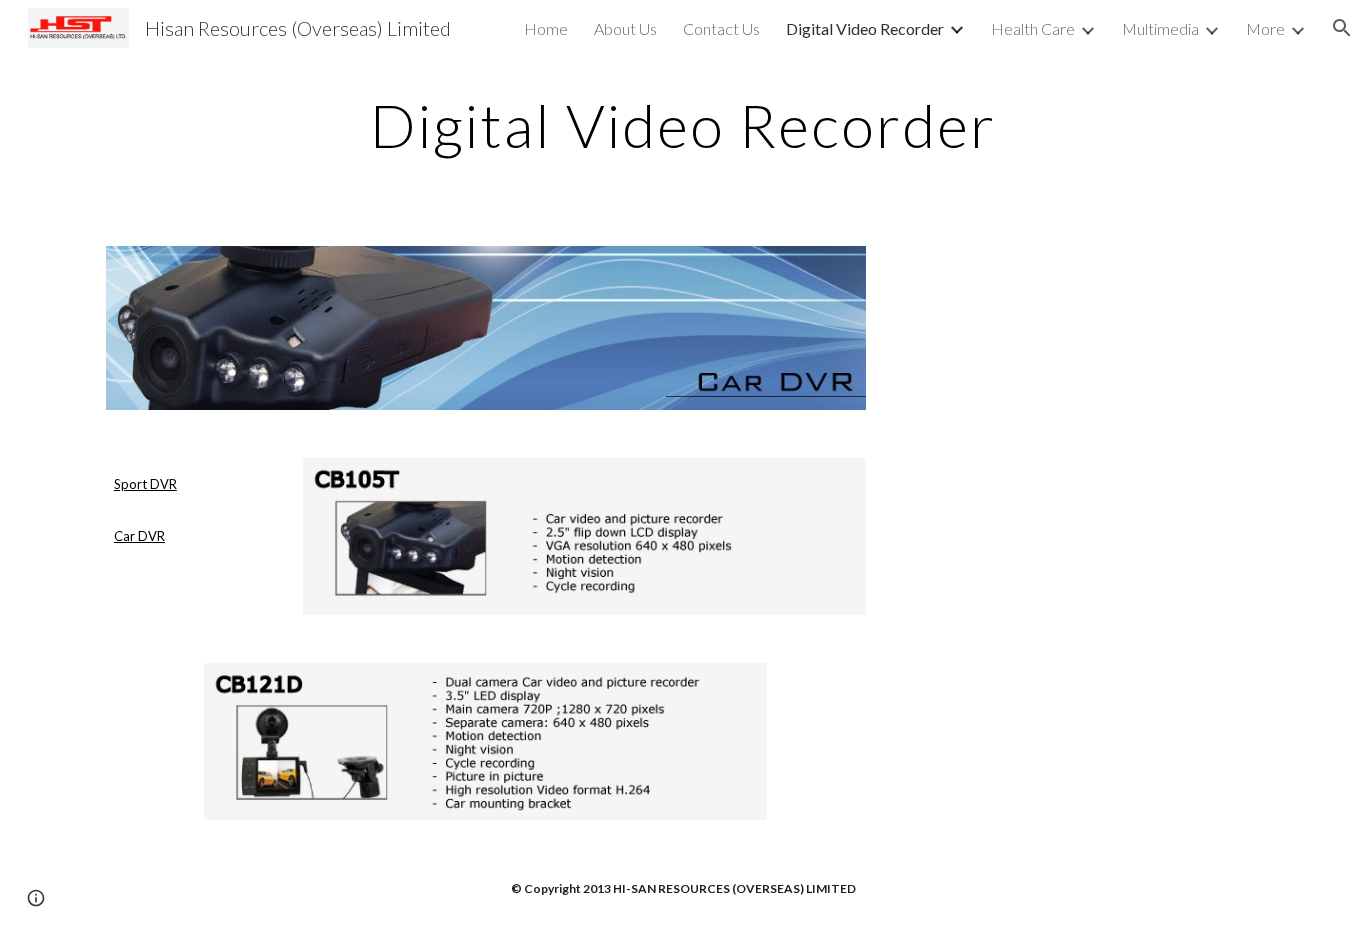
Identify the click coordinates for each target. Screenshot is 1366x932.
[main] (683, 125)
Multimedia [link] (1160, 28)
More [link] (1265, 28)
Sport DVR (145, 484)
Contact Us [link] (721, 28)
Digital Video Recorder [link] (865, 28)
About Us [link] (625, 28)
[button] (1342, 28)
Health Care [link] (1033, 28)
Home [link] (546, 28)
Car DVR (139, 536)
